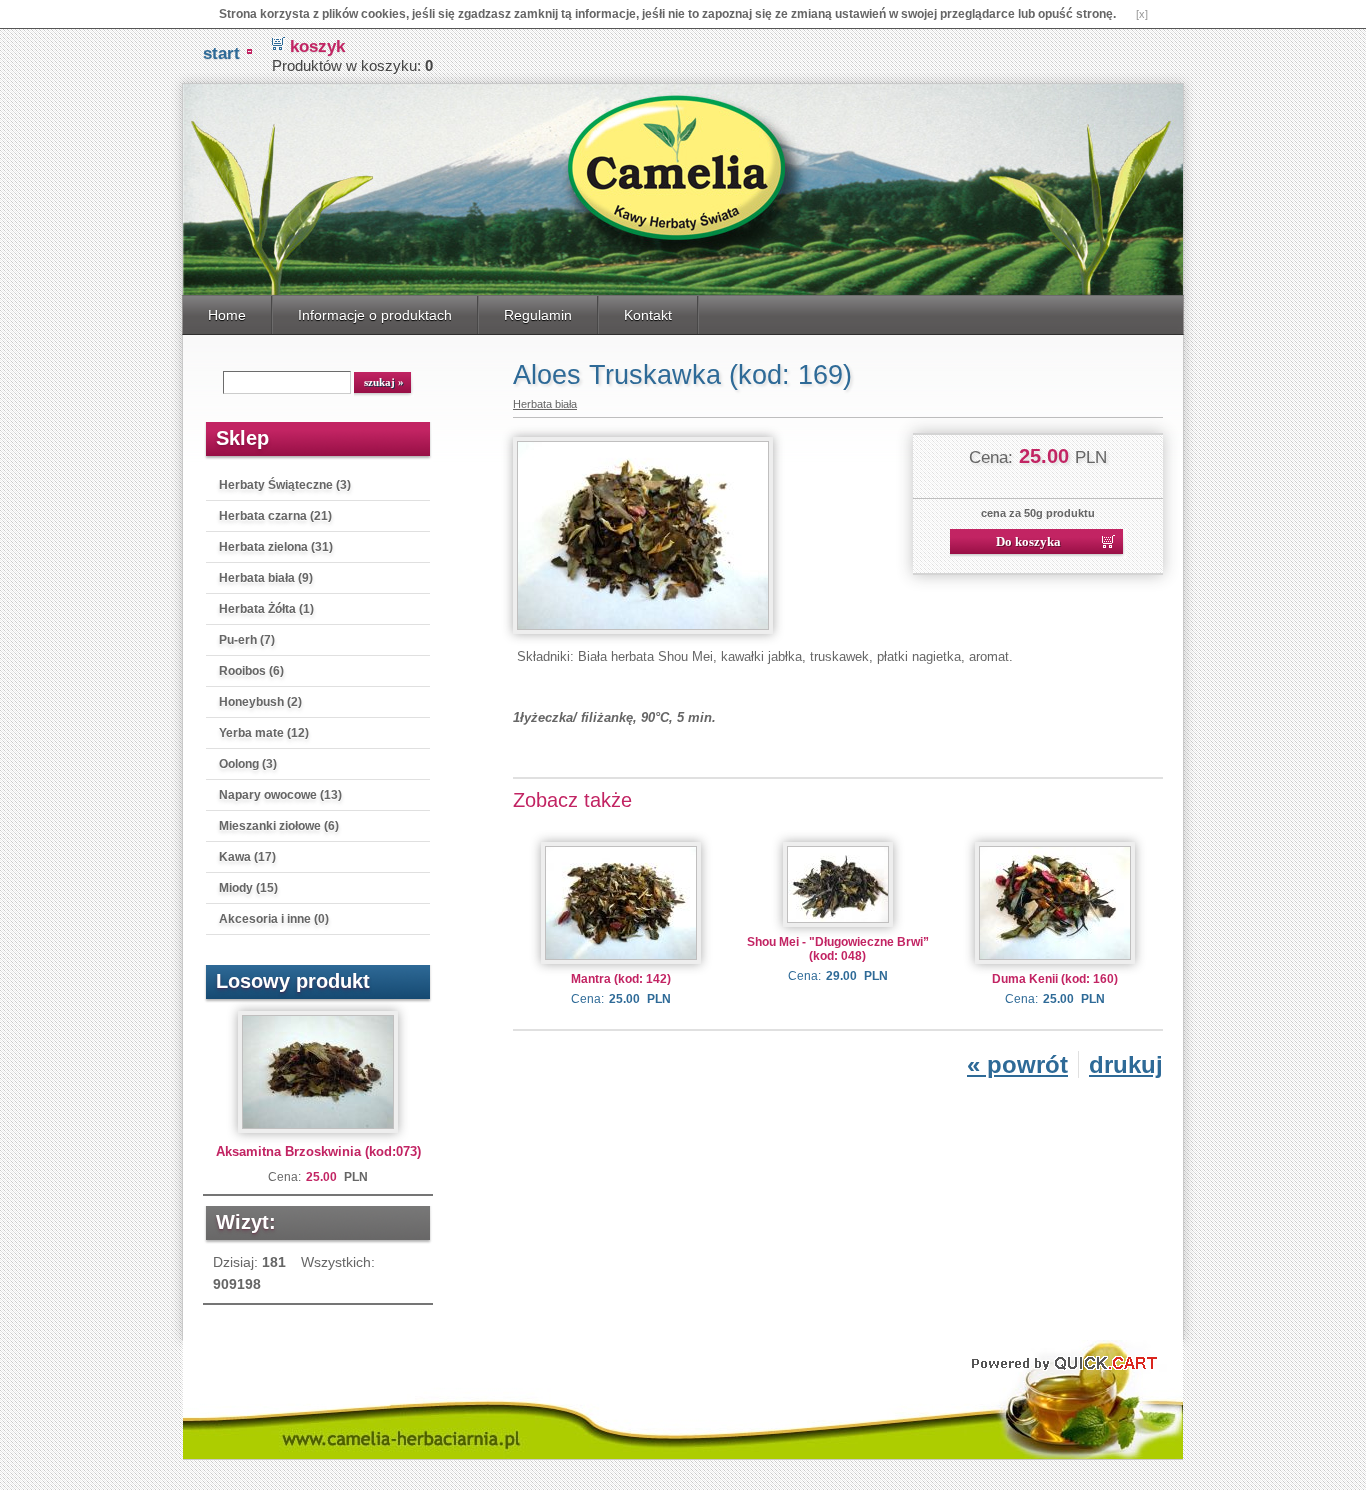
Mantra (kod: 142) (621, 979)
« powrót (1017, 1064)
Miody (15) (248, 888)
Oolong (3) (248, 764)
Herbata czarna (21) (275, 516)
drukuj (1126, 1064)
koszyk (317, 46)
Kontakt (648, 315)
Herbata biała (545, 404)
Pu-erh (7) (247, 640)
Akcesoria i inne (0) (274, 919)
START (221, 53)
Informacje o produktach (375, 315)
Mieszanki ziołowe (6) (279, 826)
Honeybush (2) (260, 702)
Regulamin (538, 315)
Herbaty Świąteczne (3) (285, 485)
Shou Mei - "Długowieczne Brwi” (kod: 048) (838, 949)
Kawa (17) (247, 857)
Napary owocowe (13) (280, 795)
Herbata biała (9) (266, 578)
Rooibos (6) (251, 671)
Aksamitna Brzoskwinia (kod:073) (318, 1151)
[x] (1142, 14)
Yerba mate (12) (264, 733)
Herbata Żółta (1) (266, 609)
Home (227, 315)
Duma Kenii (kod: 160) (1055, 979)
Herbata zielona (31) (276, 547)
